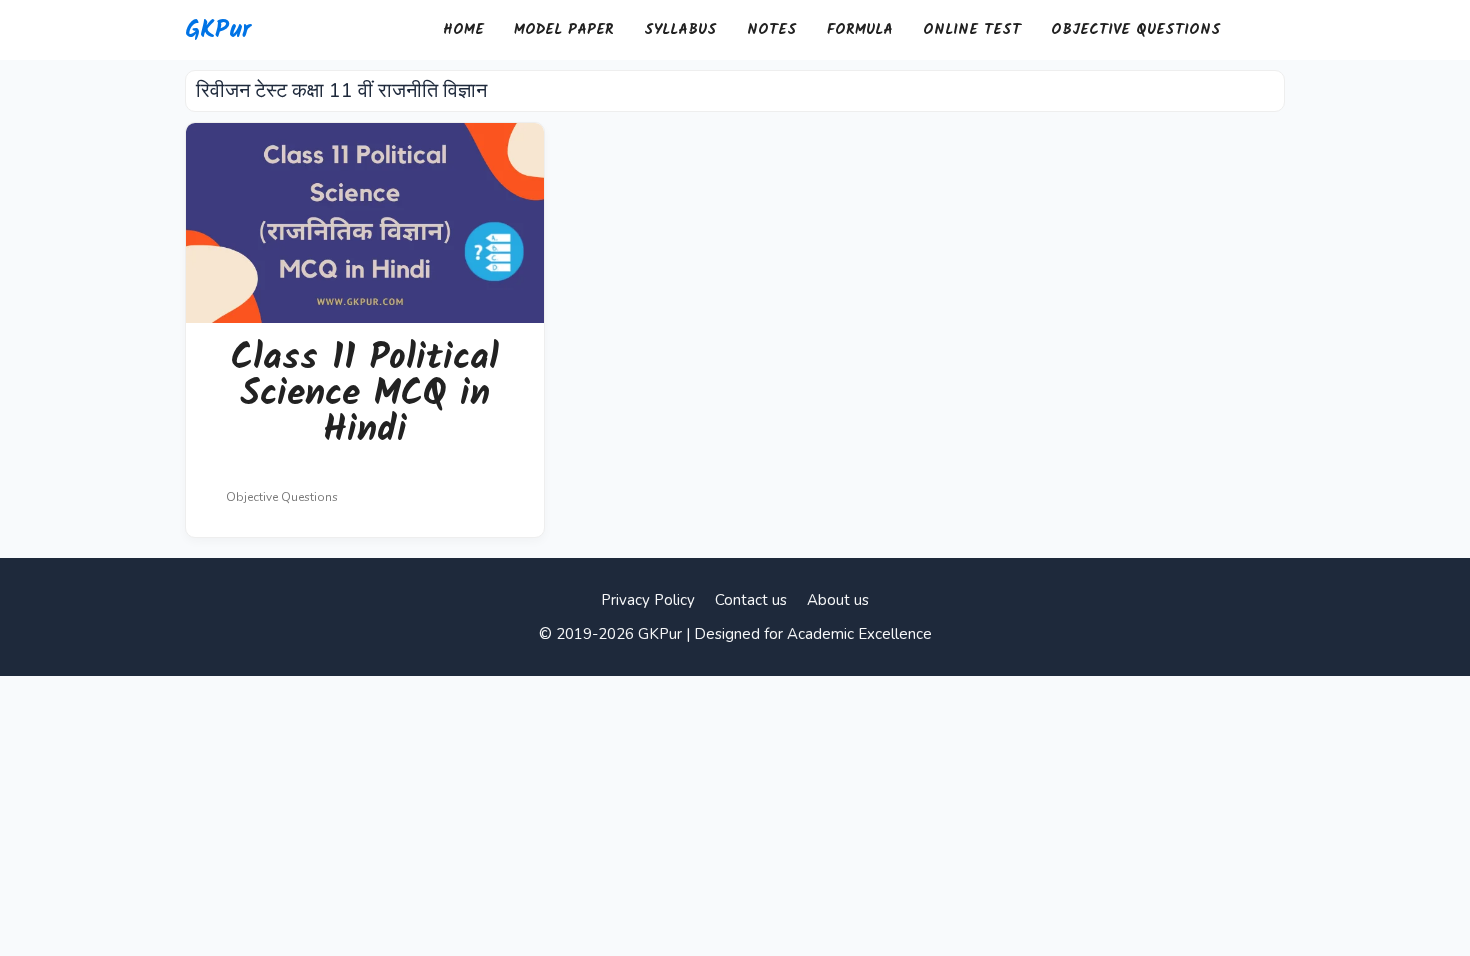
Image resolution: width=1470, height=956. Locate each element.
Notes (772, 30)
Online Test (972, 30)
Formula (860, 30)
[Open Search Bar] (1260, 30)
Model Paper (564, 30)
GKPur (218, 30)
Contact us (751, 600)
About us (838, 600)
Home (463, 30)
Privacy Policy (648, 600)
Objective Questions (1136, 30)
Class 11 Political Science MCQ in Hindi (365, 394)
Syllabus (680, 30)
